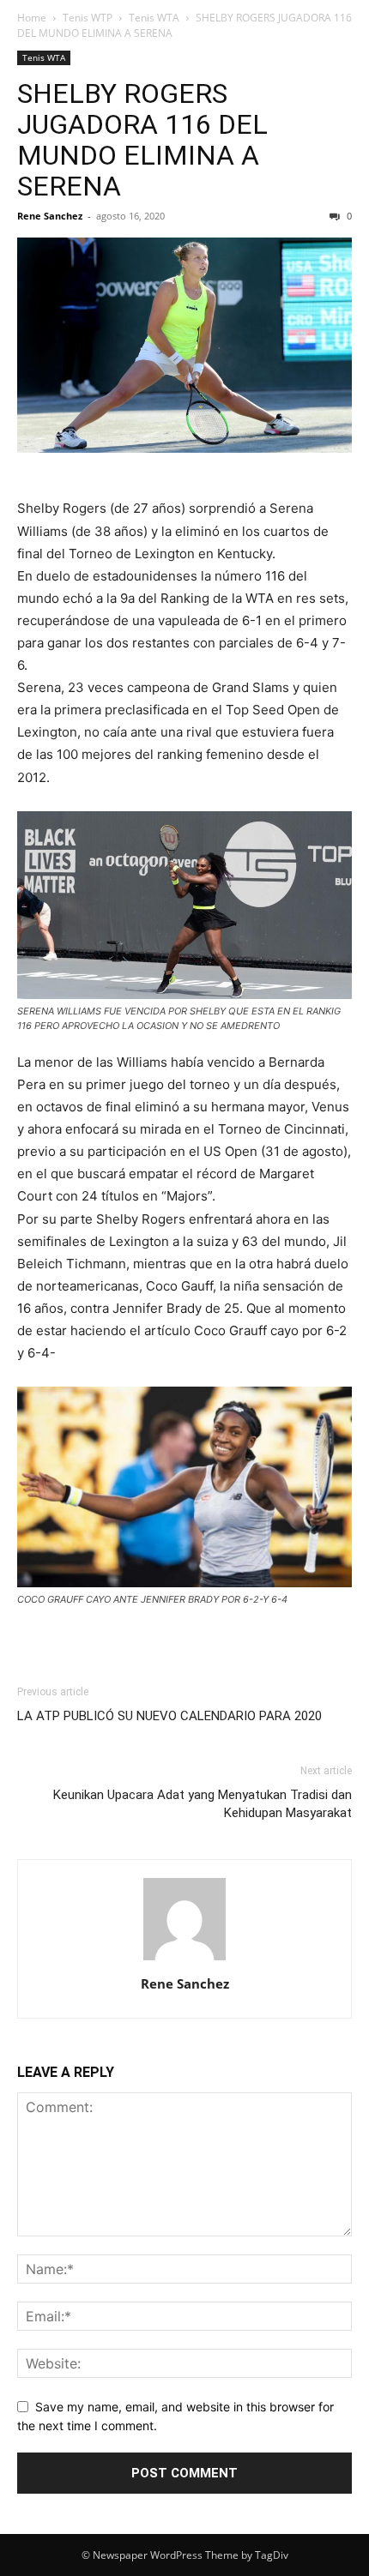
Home (32, 18)
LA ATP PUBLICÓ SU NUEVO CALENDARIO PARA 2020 (169, 1716)
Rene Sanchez (50, 216)
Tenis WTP (88, 18)
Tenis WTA (154, 18)
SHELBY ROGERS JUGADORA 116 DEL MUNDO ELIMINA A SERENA (142, 140)
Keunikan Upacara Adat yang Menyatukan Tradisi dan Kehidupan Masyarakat (203, 1804)
